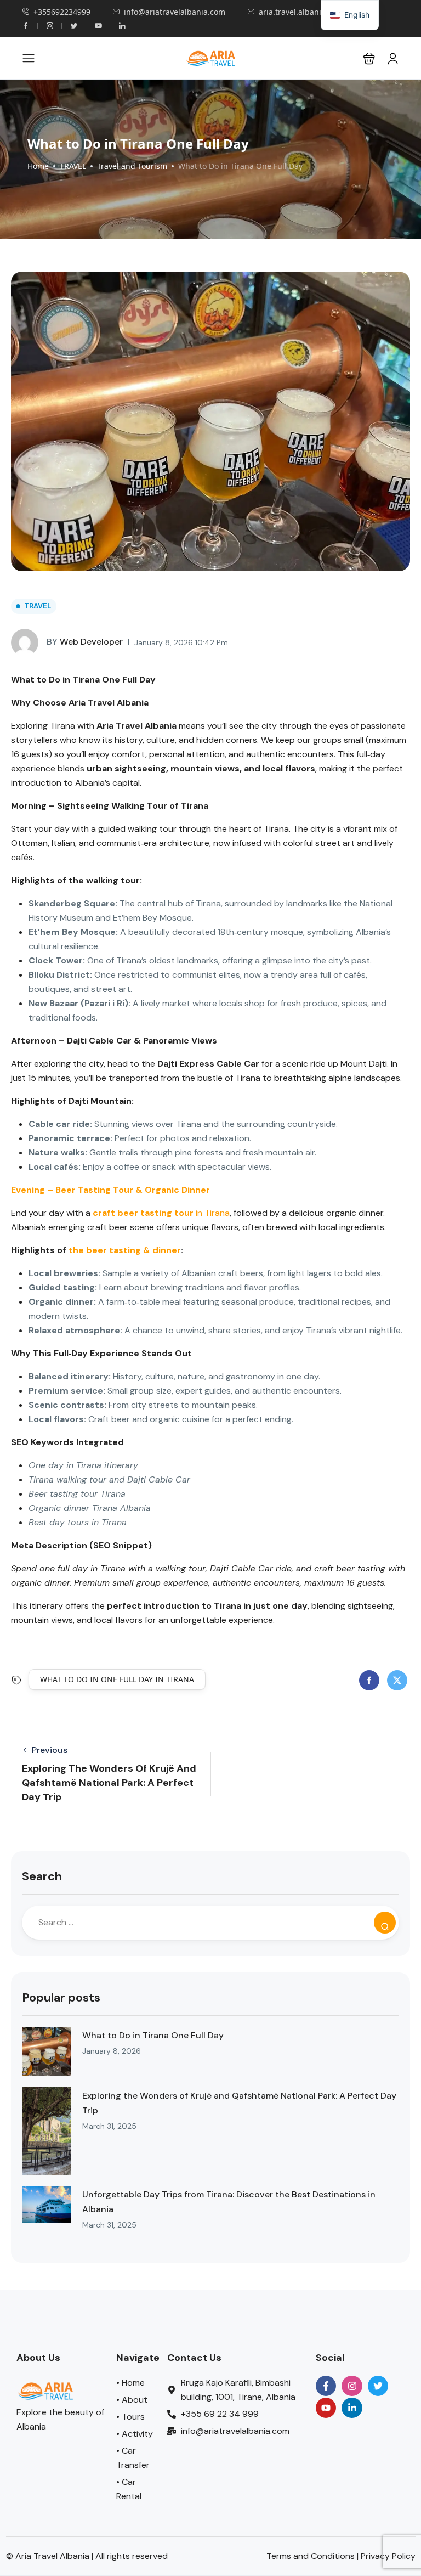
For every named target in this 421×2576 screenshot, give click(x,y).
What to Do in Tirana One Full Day (153, 2035)
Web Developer (85, 642)
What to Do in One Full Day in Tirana (117, 1679)
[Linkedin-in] (352, 2408)
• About (132, 2400)
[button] (369, 58)
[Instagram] (352, 2386)
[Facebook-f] (326, 2386)
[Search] (385, 1923)
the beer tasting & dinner (125, 1250)
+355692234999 (62, 12)
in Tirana (161, 1213)
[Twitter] (378, 2386)
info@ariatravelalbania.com (175, 12)
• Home (130, 2383)
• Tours (130, 2417)
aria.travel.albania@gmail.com (315, 12)
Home (38, 166)
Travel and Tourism (132, 166)
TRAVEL (73, 166)
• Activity (135, 2434)
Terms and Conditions (311, 2556)
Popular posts (61, 1997)
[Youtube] (326, 2408)
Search (42, 1876)
